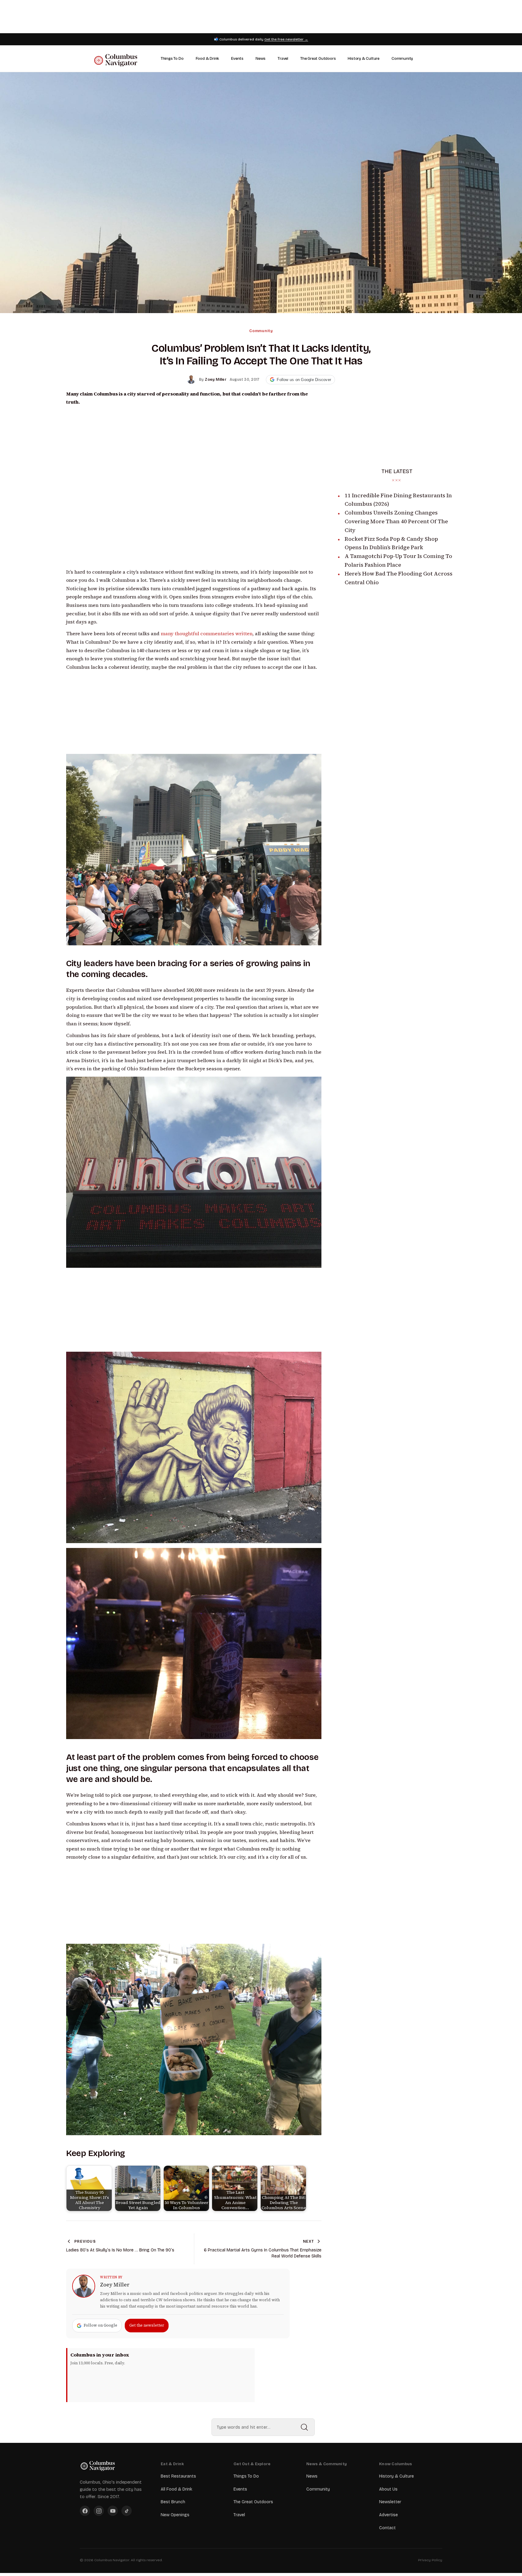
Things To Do (172, 59)
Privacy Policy (430, 2560)
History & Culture (364, 59)
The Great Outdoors (318, 59)
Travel (283, 59)
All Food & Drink (176, 2489)
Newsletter (390, 2502)
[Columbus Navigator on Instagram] (99, 2511)
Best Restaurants (178, 2476)
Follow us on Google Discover (304, 380)
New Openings (175, 2515)
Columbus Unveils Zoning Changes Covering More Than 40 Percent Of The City (396, 521)
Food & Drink (208, 59)
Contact (387, 2528)
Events (237, 59)
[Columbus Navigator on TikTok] (127, 2511)
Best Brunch (173, 2502)
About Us (388, 2489)
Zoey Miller (115, 2285)
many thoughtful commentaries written (207, 634)
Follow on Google (100, 2325)
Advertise (388, 2515)
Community (402, 59)
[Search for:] (263, 2427)
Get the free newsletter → (286, 39)
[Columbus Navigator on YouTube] (113, 2511)
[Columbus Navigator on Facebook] (85, 2511)
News (261, 59)
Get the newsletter (147, 2325)
